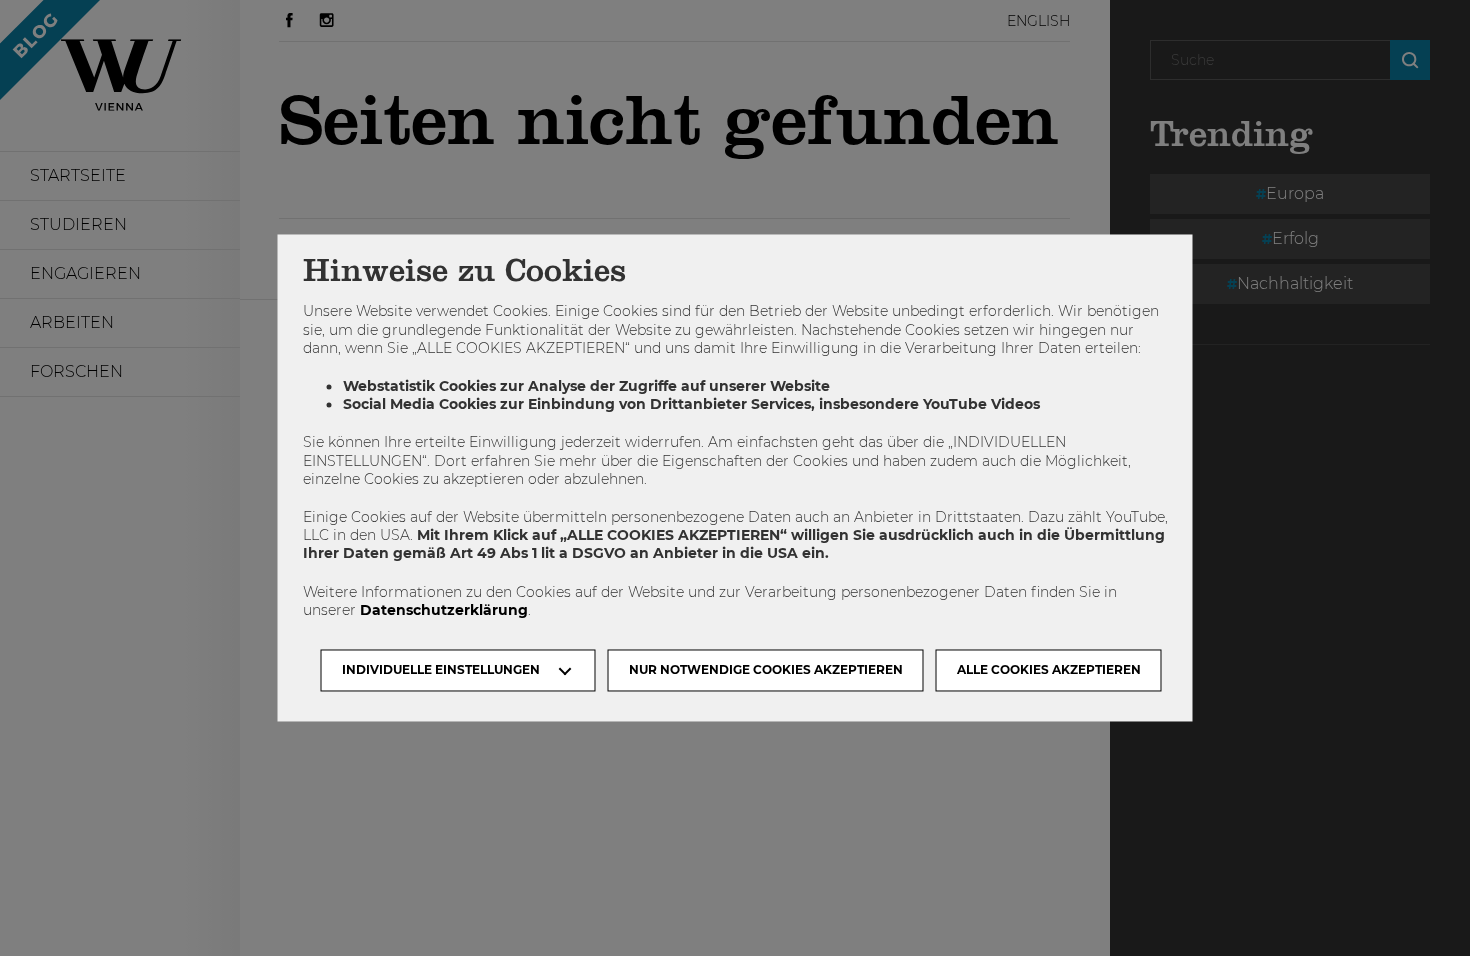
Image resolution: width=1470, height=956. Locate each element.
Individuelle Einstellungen (441, 670)
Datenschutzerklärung (444, 610)
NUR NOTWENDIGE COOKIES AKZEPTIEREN (766, 670)
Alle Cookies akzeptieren (1049, 670)
